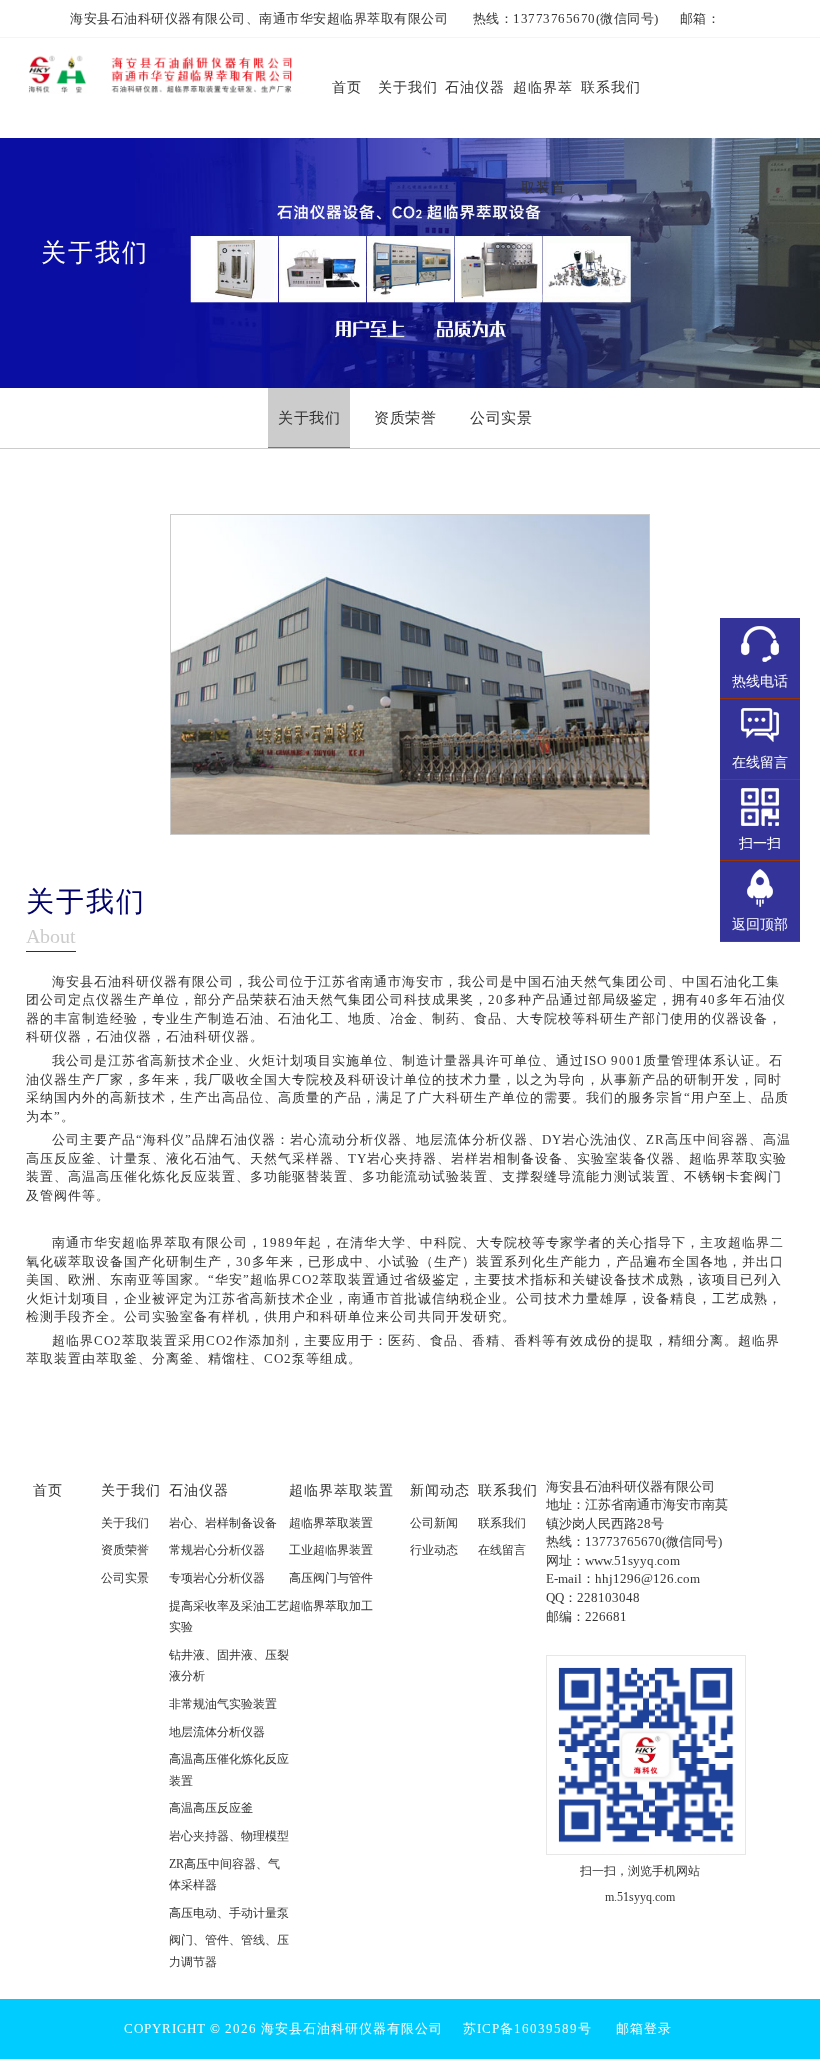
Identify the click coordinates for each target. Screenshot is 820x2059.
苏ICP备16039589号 (527, 2028)
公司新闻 (434, 1523)
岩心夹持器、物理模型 (229, 1836)
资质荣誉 (125, 1550)
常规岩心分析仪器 (217, 1550)
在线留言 (502, 1550)
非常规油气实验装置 (223, 1704)
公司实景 (125, 1578)
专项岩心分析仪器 (217, 1578)
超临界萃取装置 (341, 1490)
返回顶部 (760, 924)
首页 (48, 1490)
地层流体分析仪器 (217, 1732)
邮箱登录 (644, 2028)
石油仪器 (199, 1490)
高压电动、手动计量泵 (229, 1913)
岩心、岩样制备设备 (223, 1523)
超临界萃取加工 (331, 1606)
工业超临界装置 (331, 1550)
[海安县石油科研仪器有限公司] (160, 70)
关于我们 (131, 1490)
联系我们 (508, 1490)
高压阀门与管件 (331, 1578)
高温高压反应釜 (211, 1808)
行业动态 (434, 1550)
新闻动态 (440, 1490)
